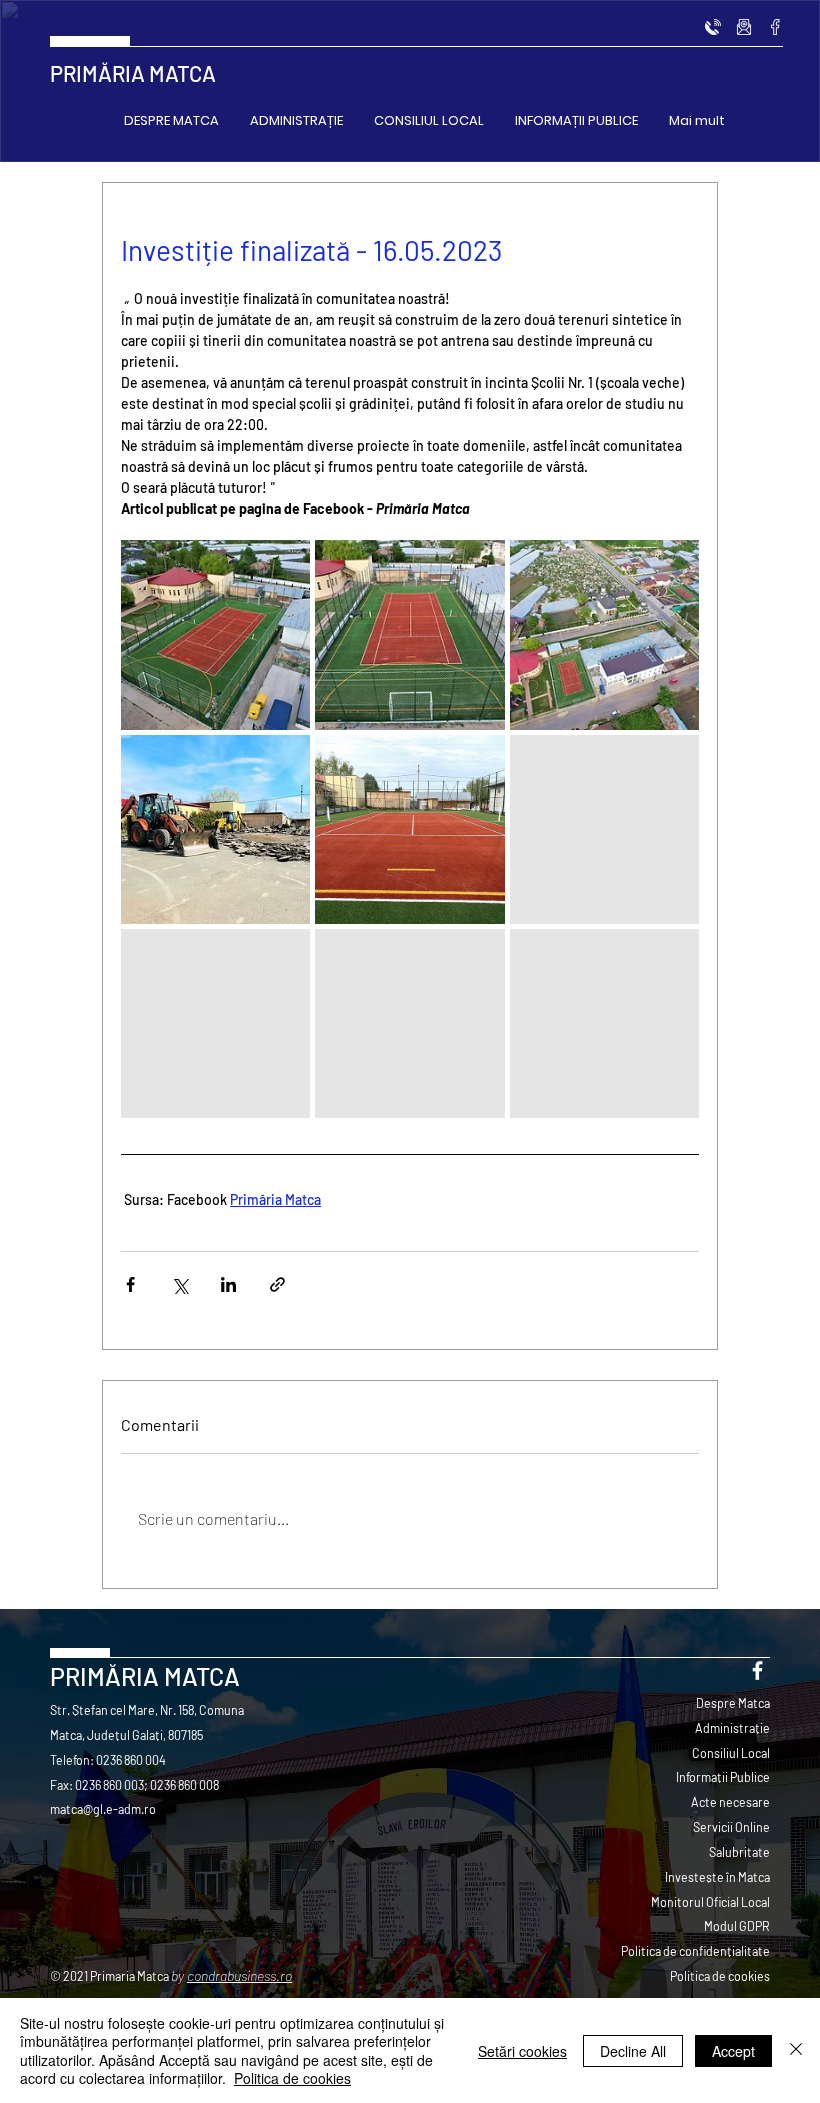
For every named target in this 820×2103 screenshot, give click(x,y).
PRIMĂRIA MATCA (133, 73)
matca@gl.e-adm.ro (103, 1809)
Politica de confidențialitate (695, 1951)
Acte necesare (730, 1802)
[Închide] (796, 2050)
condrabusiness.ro (239, 1975)
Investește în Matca (717, 1877)
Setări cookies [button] (522, 2051)
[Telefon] (713, 27)
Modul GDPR (737, 1926)
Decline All (633, 2051)
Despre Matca (733, 1703)
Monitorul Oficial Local (710, 1902)
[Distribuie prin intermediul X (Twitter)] (179, 1284)
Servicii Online (731, 1827)
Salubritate (739, 1852)
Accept (733, 2051)
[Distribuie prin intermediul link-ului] (277, 1284)
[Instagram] (744, 27)
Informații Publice (723, 1777)
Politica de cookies (720, 1976)
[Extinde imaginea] (215, 634)
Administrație (732, 1728)
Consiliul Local (731, 1753)
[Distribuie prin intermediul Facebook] (130, 1284)
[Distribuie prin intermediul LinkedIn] (228, 1284)
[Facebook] (775, 27)
